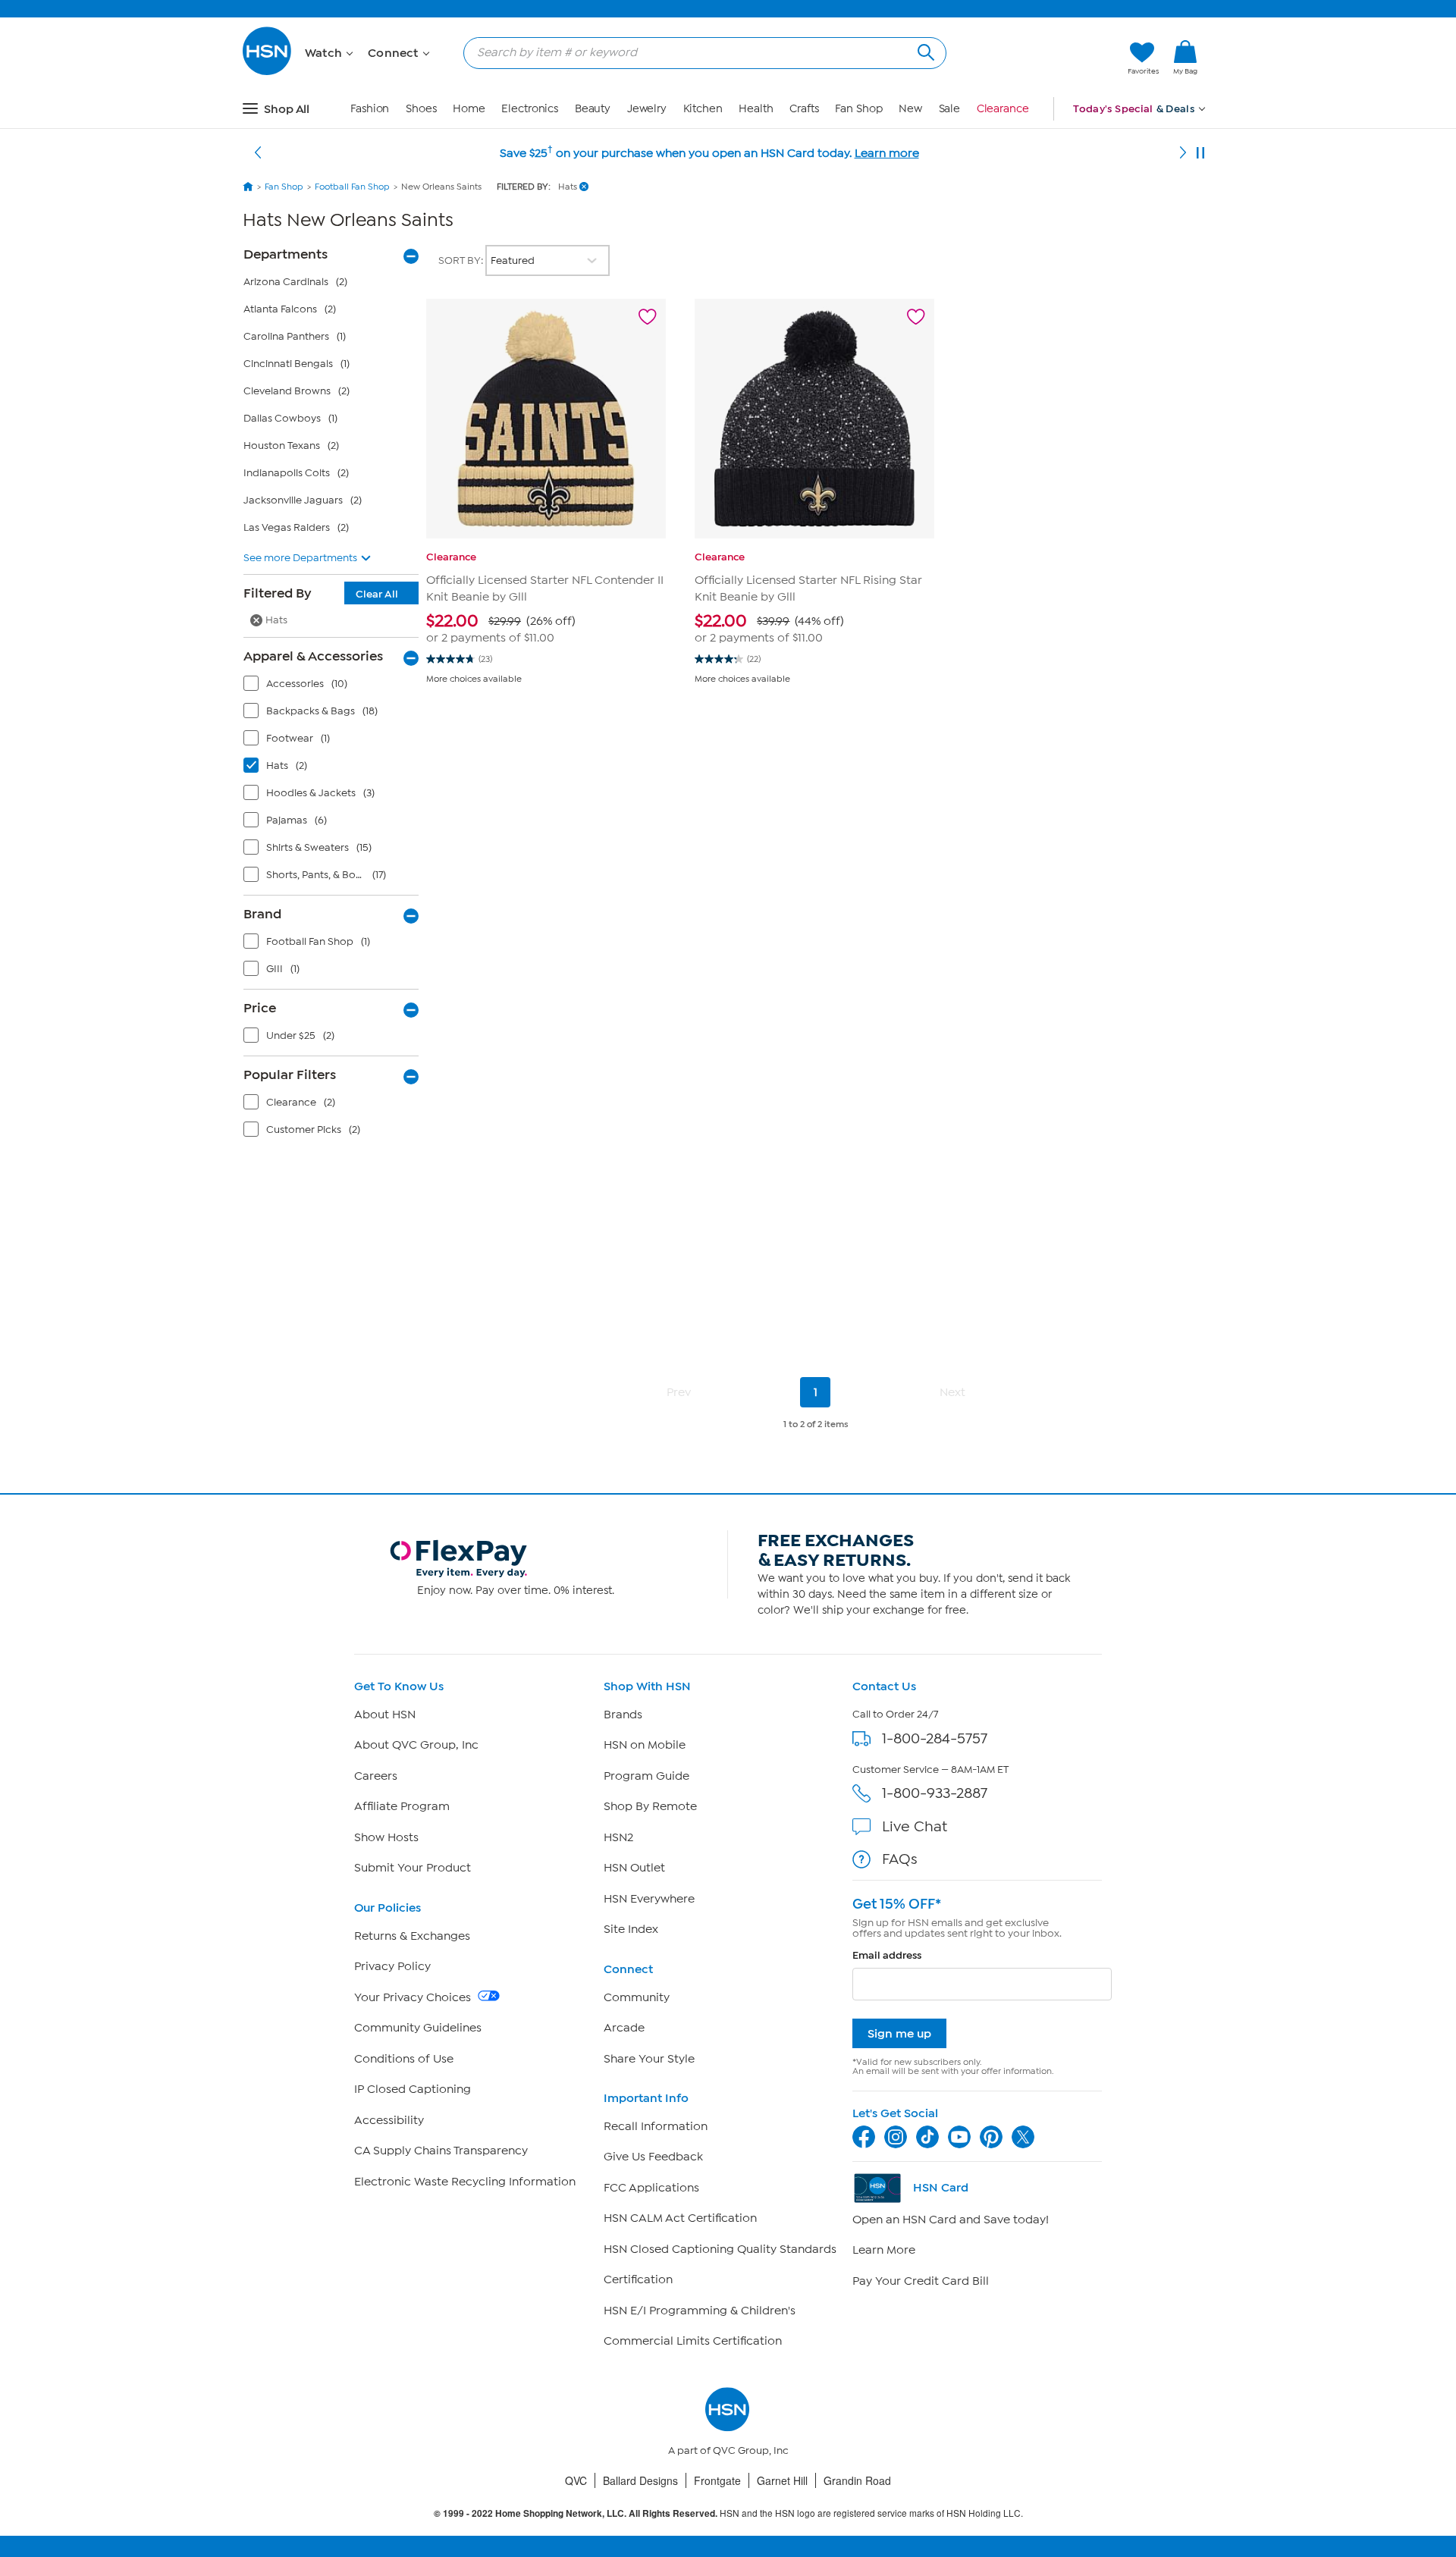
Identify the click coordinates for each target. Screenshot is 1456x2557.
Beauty (593, 109)
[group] (546, 628)
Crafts (804, 109)
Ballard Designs (640, 2480)
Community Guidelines (418, 2028)
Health (756, 109)
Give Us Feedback (653, 2157)
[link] (1185, 58)
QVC (576, 2480)
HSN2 (618, 1837)
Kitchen (703, 109)
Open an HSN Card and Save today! (951, 2220)
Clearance (1003, 109)
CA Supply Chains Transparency (441, 2151)
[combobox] (699, 52)
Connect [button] (395, 53)
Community (637, 1997)
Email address (887, 1955)
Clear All (377, 594)
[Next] (1183, 153)
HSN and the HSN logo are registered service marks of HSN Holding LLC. (728, 2513)
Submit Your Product (413, 1868)
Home (469, 109)
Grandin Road (857, 2480)
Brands (623, 1715)
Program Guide (646, 1776)
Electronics (530, 109)
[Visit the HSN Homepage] (268, 72)
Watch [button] (325, 53)
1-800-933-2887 (935, 1793)
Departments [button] (286, 254)
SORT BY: (462, 260)
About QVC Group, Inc (416, 1745)
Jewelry (647, 109)
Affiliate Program (402, 1806)
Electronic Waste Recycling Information (465, 2182)
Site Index (631, 1929)
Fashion (370, 109)
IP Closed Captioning (413, 2089)
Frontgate (717, 2480)
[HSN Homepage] (248, 187)
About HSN (385, 1715)
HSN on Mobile (645, 1745)
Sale (950, 109)
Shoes (421, 109)
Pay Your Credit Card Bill (921, 2281)
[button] (1045, 58)
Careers (376, 1776)
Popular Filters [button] (290, 1075)
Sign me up (899, 2033)
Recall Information (656, 2126)
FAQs (900, 1859)
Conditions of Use (404, 2059)
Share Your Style (649, 2059)
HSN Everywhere (649, 1899)
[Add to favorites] (648, 317)
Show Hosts (386, 1837)
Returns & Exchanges (412, 1936)
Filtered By (321, 593)
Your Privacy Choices (414, 1997)
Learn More (884, 2250)
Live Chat (915, 1826)
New (910, 109)
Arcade (624, 2028)
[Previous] (258, 153)
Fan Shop (858, 109)
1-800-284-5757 (935, 1738)
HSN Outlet (634, 1868)
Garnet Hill (782, 2480)
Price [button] (260, 1008)
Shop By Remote (650, 1806)
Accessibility (389, 2120)
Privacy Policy (392, 1966)
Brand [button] (262, 914)
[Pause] (1200, 153)
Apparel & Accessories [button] (313, 656)
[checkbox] (334, 687)
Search (924, 50)
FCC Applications (651, 2188)
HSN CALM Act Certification (680, 2218)
